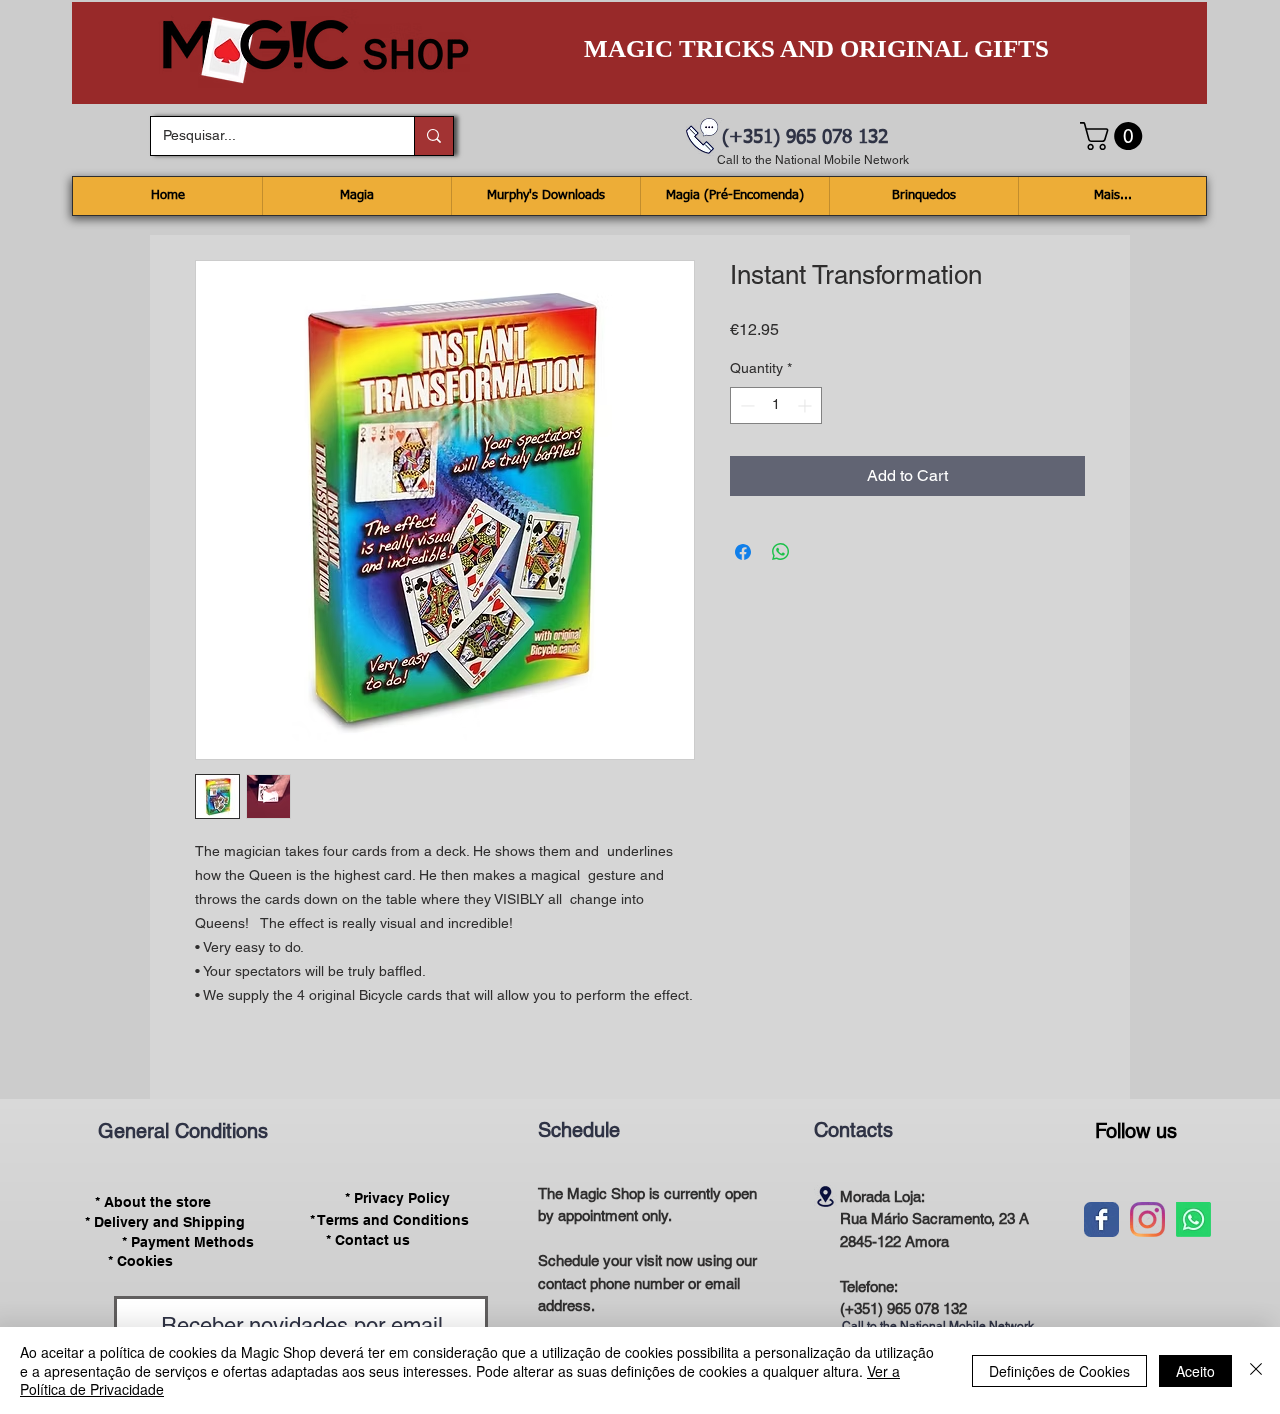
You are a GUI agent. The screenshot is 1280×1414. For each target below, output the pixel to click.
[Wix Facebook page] (1101, 1219)
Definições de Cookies (1059, 1371)
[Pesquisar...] (433, 136)
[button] (1114, 136)
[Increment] (806, 405)
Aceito (1195, 1371)
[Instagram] (1147, 1219)
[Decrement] (745, 405)
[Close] (1256, 1370)
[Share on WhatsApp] (781, 552)
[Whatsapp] (1193, 1219)
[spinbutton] (776, 405)
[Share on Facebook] (743, 552)
